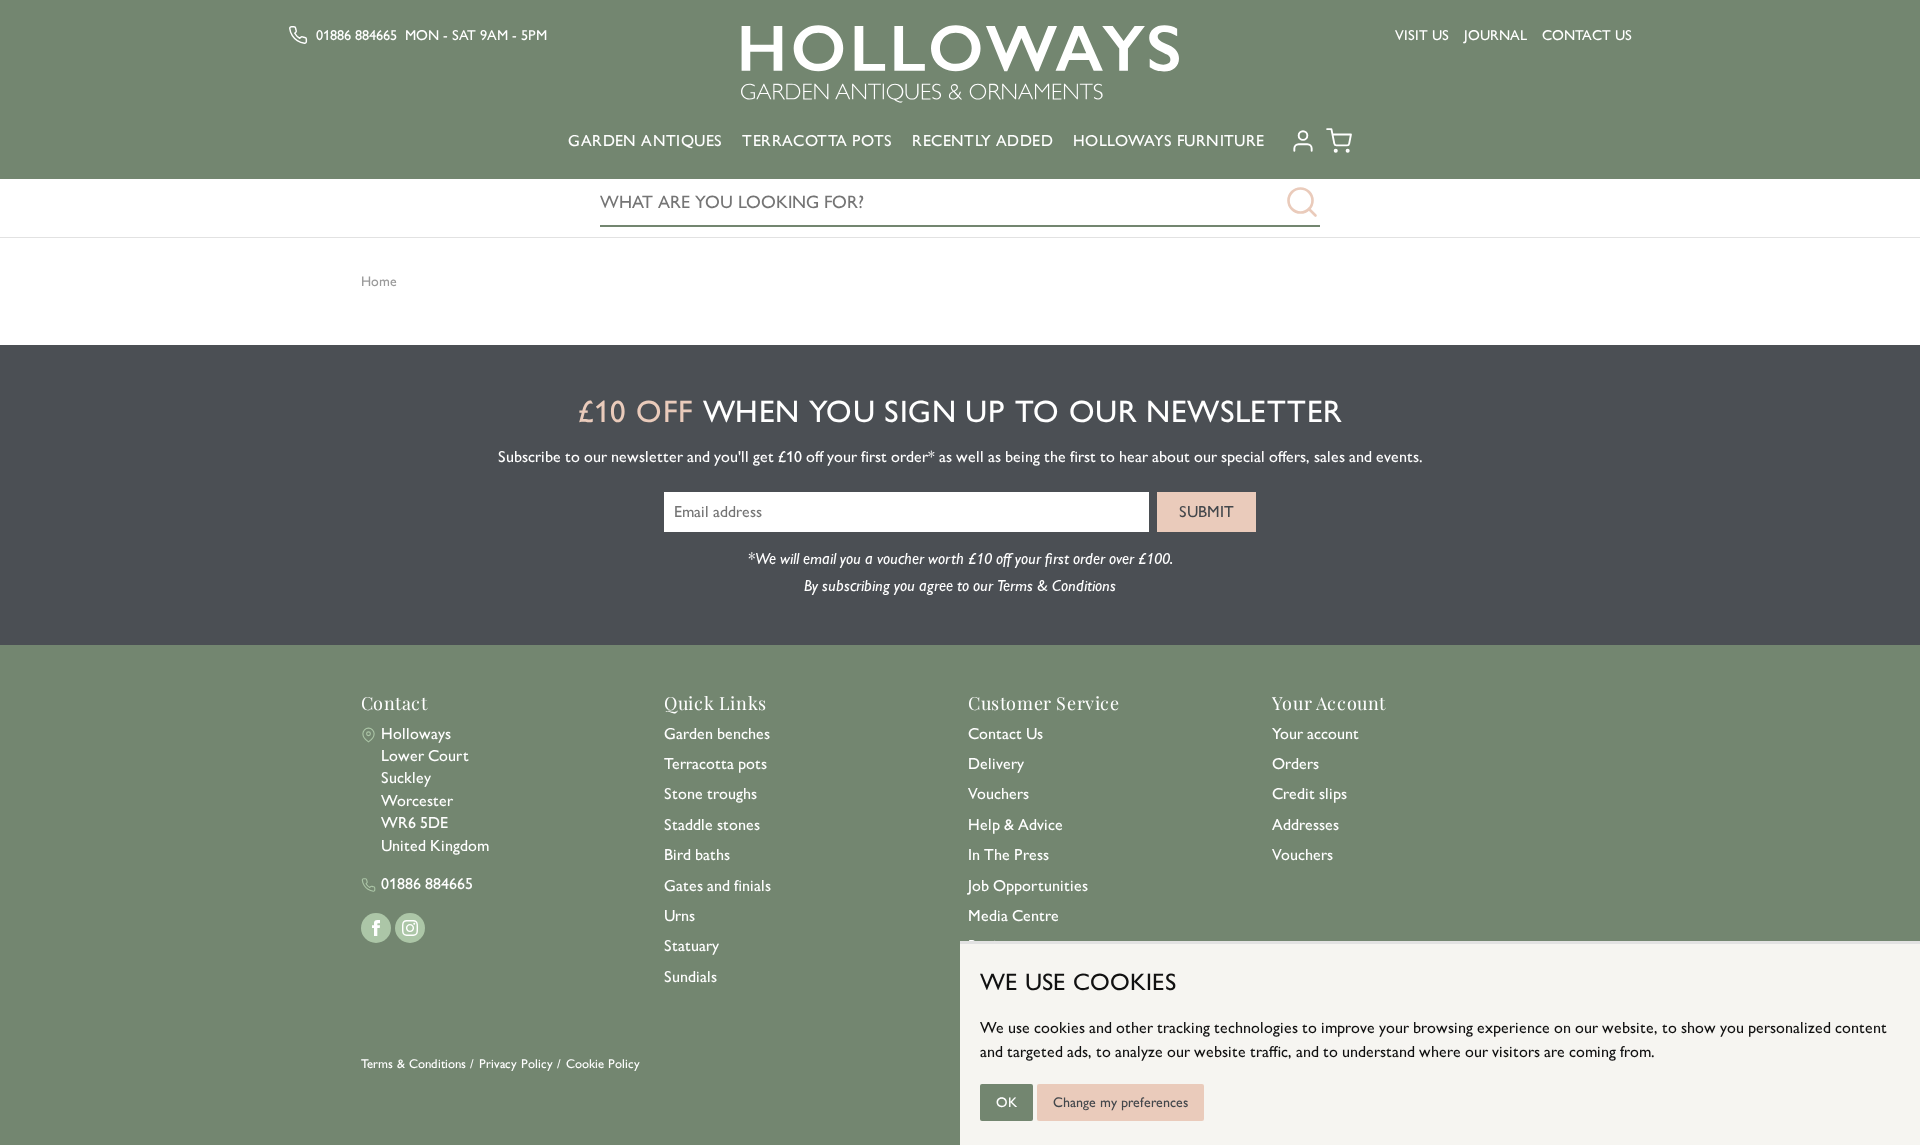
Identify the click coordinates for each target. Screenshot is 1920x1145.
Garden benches (717, 733)
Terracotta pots (715, 763)
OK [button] (1006, 1102)
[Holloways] (959, 64)
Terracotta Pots (817, 140)
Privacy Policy (516, 1063)
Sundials (690, 976)
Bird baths (697, 854)
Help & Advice (1015, 824)
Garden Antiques (645, 140)
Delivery (996, 763)
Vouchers (998, 793)
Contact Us (1587, 35)
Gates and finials (717, 885)
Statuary (691, 945)
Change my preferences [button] (1120, 1102)
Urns (679, 915)
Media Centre (1013, 915)
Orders (1295, 763)
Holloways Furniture (1169, 140)
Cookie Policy (603, 1063)
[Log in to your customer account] (1303, 148)
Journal (1495, 35)
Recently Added (982, 140)
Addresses (1305, 824)
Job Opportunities (1028, 885)
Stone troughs (710, 793)
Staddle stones (712, 824)
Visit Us (1422, 35)
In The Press (1008, 854)
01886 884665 (356, 35)
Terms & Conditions (413, 1063)
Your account (1315, 733)
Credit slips (1309, 793)
